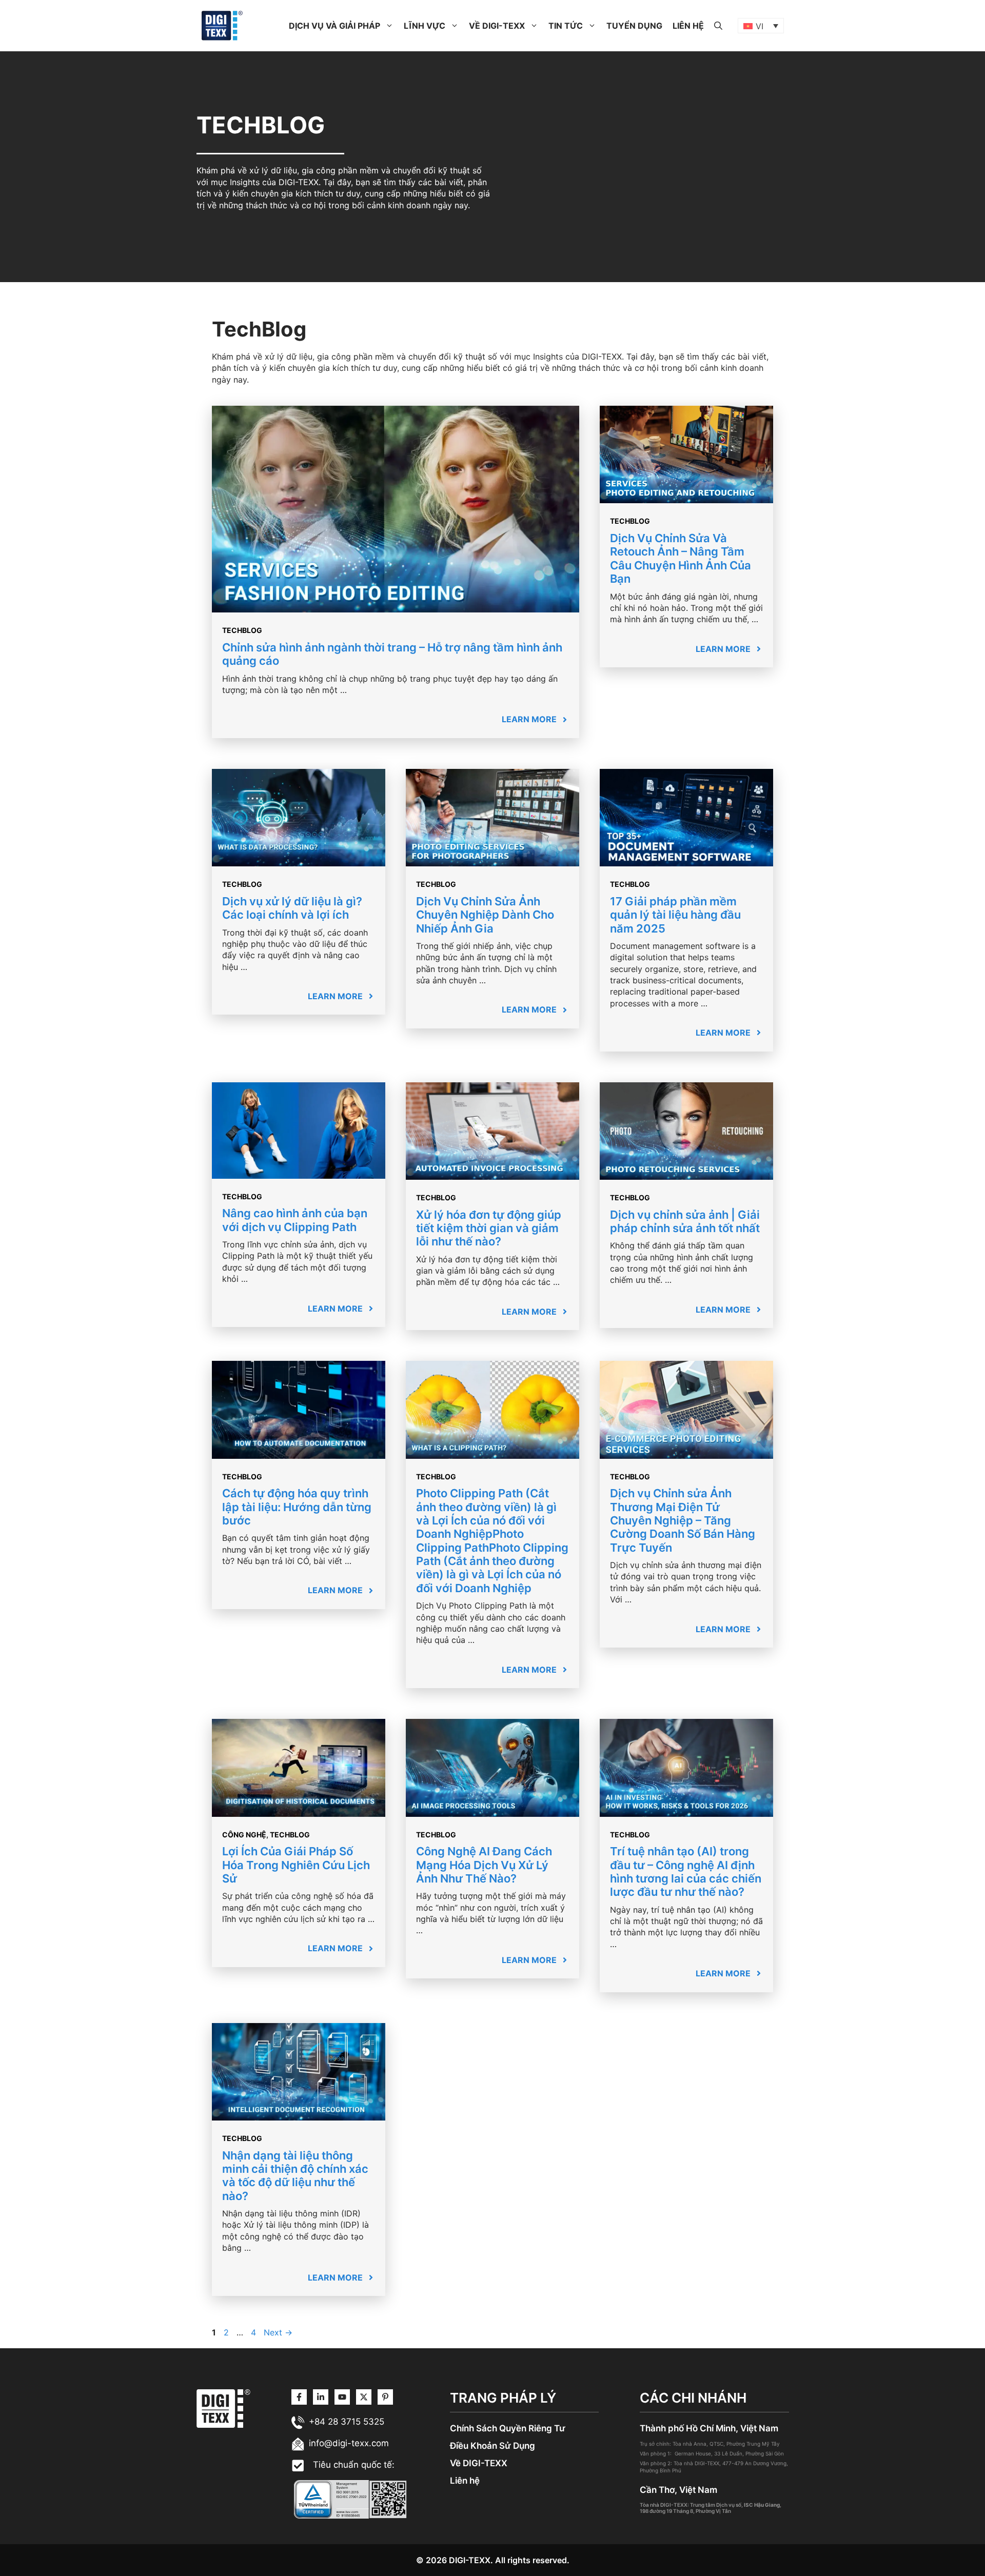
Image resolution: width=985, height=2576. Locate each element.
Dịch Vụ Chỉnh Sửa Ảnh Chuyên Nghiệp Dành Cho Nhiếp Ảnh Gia (485, 915)
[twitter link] (321, 2397)
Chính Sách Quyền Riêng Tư (508, 2428)
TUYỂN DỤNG (634, 26)
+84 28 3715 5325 (347, 2422)
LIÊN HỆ (688, 26)
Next (278, 2332)
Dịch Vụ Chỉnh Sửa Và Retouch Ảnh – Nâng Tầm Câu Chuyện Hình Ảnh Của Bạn (681, 558)
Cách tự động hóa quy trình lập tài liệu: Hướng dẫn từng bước (297, 1507)
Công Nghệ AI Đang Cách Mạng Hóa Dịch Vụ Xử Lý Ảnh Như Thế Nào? (484, 1865)
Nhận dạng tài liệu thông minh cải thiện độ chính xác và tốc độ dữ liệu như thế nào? (295, 2176)
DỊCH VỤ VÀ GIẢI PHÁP (334, 26)
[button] (389, 26)
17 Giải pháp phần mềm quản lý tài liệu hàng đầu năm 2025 (675, 915)
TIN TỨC (566, 26)
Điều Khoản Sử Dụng (493, 2446)
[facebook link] (385, 2397)
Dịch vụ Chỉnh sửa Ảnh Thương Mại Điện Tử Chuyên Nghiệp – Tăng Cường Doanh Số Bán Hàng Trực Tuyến (683, 1520)
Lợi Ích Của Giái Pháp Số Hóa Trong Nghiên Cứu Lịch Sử (296, 1865)
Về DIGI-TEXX (479, 2463)
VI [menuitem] (760, 26)
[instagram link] (299, 2397)
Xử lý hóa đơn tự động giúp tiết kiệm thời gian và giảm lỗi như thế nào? (489, 1228)
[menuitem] (761, 26)
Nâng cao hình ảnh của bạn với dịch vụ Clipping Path (295, 1220)
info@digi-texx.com (349, 2443)
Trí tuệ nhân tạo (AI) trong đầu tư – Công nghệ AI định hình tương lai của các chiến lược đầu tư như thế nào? (686, 1871)
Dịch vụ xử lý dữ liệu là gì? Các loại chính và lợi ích (292, 908)
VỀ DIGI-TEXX (497, 26)
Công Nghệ (244, 1835)
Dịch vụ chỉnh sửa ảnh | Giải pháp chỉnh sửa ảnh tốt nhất (685, 1221)
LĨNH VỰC (425, 26)
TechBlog (242, 630)
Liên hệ (465, 2481)
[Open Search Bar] (718, 26)
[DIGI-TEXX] (222, 25)
